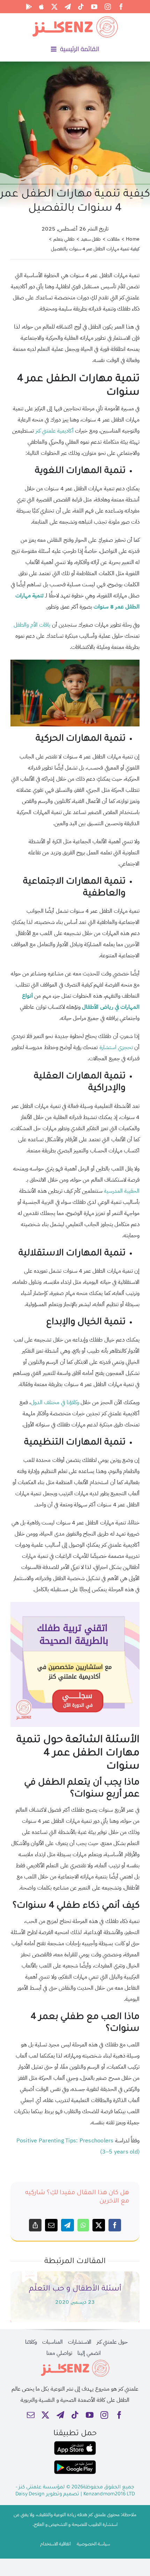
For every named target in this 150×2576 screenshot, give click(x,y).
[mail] (31, 2415)
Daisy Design (30, 2495)
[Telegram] (67, 2225)
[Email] (51, 2225)
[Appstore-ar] (75, 2444)
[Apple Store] (42, 7)
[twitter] (54, 7)
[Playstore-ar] (75, 2463)
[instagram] (108, 7)
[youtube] (94, 7)
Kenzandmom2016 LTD (109, 2495)
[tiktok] (81, 7)
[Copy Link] (35, 2225)
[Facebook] (115, 2225)
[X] (99, 2225)
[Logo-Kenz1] (75, 18)
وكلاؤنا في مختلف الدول (55, 1402)
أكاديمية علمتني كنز (55, 431)
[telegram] (68, 7)
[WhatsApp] (83, 2225)
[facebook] (121, 7)
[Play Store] (29, 7)
